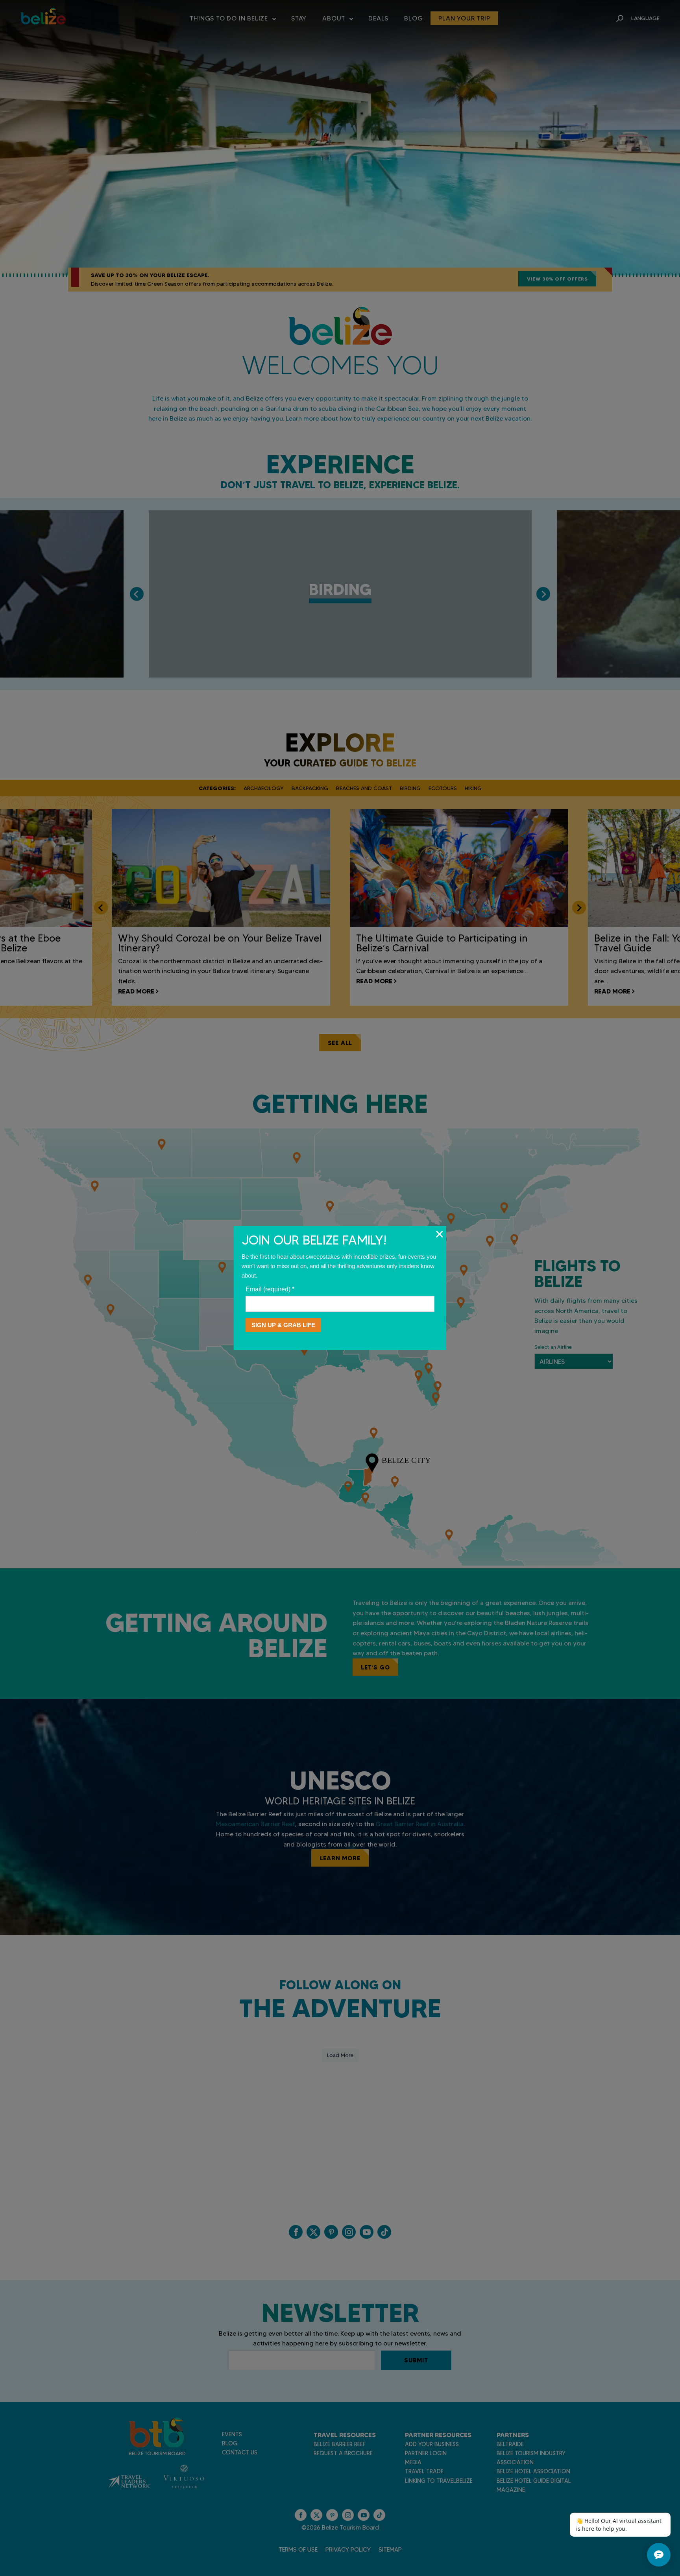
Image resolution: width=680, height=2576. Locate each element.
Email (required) (270, 1289)
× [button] (439, 1234)
